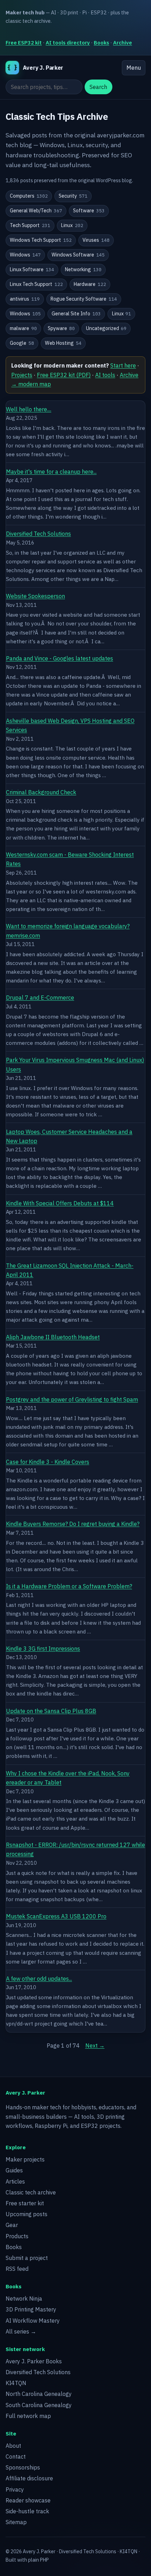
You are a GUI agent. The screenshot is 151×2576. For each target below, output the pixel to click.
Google (22, 343)
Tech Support (30, 225)
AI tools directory (68, 43)
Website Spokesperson (35, 596)
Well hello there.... (29, 409)
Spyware (61, 328)
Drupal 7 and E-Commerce (40, 998)
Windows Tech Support (41, 240)
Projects (22, 375)
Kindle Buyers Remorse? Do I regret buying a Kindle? (73, 1524)
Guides (14, 2170)
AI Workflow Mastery (33, 2321)
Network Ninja (24, 2298)
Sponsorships (23, 2467)
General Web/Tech (36, 211)
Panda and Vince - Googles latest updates (60, 658)
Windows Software (78, 255)
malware (23, 328)
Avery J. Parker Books (34, 2361)
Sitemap (16, 2522)
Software (89, 211)
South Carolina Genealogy (39, 2405)
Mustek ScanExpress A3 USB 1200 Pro (56, 1916)
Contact (16, 2457)
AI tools (105, 375)
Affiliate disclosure (29, 2478)
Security (73, 196)
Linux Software (32, 269)
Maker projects (25, 2159)
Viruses (96, 240)
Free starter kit (25, 2203)
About (13, 2446)
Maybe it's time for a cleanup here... (51, 472)
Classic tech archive (31, 2192)
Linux (72, 225)
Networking (83, 269)
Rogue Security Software (84, 299)
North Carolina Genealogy (39, 2394)
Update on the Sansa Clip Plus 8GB (51, 1711)
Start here (123, 365)
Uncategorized (106, 328)
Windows (25, 255)
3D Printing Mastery (31, 2309)
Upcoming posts (27, 2214)
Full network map (28, 2416)
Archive (123, 43)
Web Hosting (63, 343)
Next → (95, 2046)
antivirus (25, 299)
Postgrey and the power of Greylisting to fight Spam (72, 1399)
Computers (29, 196)
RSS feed (17, 2269)
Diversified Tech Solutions (38, 534)
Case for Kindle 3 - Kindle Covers (48, 1462)
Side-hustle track (27, 2511)
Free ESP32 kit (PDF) (64, 375)
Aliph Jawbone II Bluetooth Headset (53, 1337)
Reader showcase (28, 2500)
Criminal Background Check (41, 792)
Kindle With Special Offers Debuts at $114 (60, 1203)
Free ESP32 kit (24, 43)
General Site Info (76, 314)
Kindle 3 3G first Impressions (43, 1649)
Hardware (90, 284)
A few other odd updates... (39, 1979)
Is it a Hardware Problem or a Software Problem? (69, 1586)
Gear (12, 2225)
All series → (21, 2331)
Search (98, 87)
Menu (134, 68)
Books (101, 43)
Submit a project (27, 2258)
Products (17, 2236)
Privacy (15, 2489)
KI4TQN (16, 2383)
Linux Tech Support (36, 284)
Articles (15, 2181)
